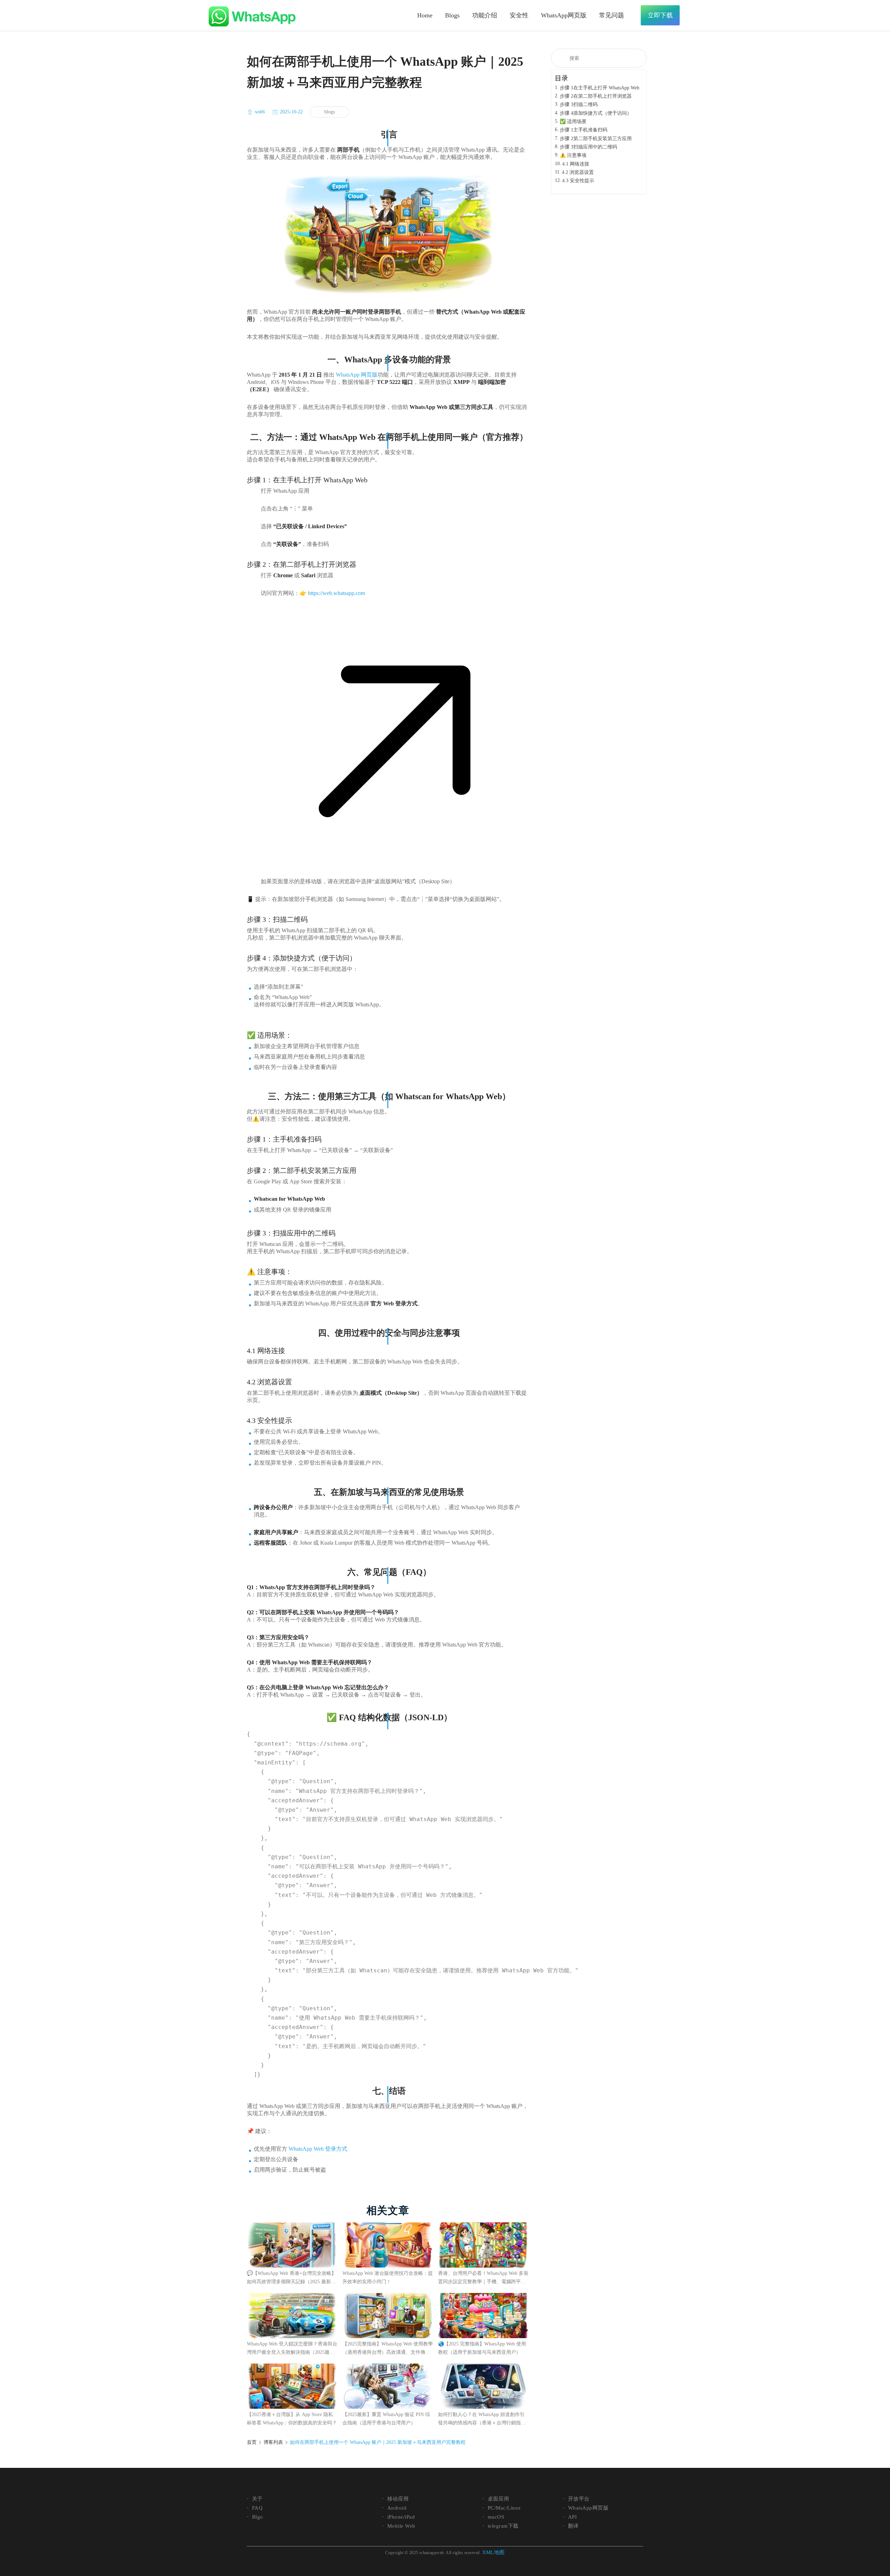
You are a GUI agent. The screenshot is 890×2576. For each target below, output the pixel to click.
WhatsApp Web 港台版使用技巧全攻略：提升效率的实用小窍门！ (388, 2277)
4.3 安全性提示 (578, 181)
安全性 (519, 15)
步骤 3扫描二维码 (579, 104)
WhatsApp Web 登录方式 (318, 2149)
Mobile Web (401, 2526)
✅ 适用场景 (573, 122)
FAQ (257, 2508)
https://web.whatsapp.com (337, 593)
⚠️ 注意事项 (573, 155)
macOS (496, 2517)
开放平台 (579, 2499)
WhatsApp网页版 (564, 15)
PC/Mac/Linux (504, 2508)
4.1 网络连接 (576, 164)
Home (425, 15)
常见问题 (612, 15)
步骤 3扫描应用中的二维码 (588, 147)
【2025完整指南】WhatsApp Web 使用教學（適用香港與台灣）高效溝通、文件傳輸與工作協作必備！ (388, 2349)
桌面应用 (499, 2499)
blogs (330, 112)
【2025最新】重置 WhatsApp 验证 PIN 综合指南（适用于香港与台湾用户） (386, 2419)
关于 (257, 2499)
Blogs (452, 15)
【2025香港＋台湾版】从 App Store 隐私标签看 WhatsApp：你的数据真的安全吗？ (292, 2419)
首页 (252, 2442)
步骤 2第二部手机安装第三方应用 (596, 139)
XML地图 (493, 2552)
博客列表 (273, 2442)
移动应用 (398, 2499)
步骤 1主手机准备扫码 (584, 130)
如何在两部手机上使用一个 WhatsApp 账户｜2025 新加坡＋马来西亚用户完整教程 (378, 2442)
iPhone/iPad (401, 2517)
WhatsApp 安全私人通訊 (252, 16)
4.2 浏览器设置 (578, 172)
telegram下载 (503, 2526)
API (572, 2517)
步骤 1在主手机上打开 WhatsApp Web (600, 88)
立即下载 (660, 15)
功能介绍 (485, 15)
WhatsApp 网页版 (357, 375)
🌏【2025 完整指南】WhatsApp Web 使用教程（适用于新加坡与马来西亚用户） (482, 2348)
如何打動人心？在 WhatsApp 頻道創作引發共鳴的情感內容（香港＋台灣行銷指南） (481, 2420)
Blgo (258, 2517)
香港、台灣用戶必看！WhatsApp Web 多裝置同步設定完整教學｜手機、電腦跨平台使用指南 (483, 2278)
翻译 (573, 2526)
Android (397, 2508)
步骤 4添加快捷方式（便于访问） (596, 113)
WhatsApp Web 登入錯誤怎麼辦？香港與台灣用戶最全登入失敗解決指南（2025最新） (292, 2349)
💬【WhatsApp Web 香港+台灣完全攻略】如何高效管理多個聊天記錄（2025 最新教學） (292, 2278)
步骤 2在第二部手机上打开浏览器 (596, 96)
